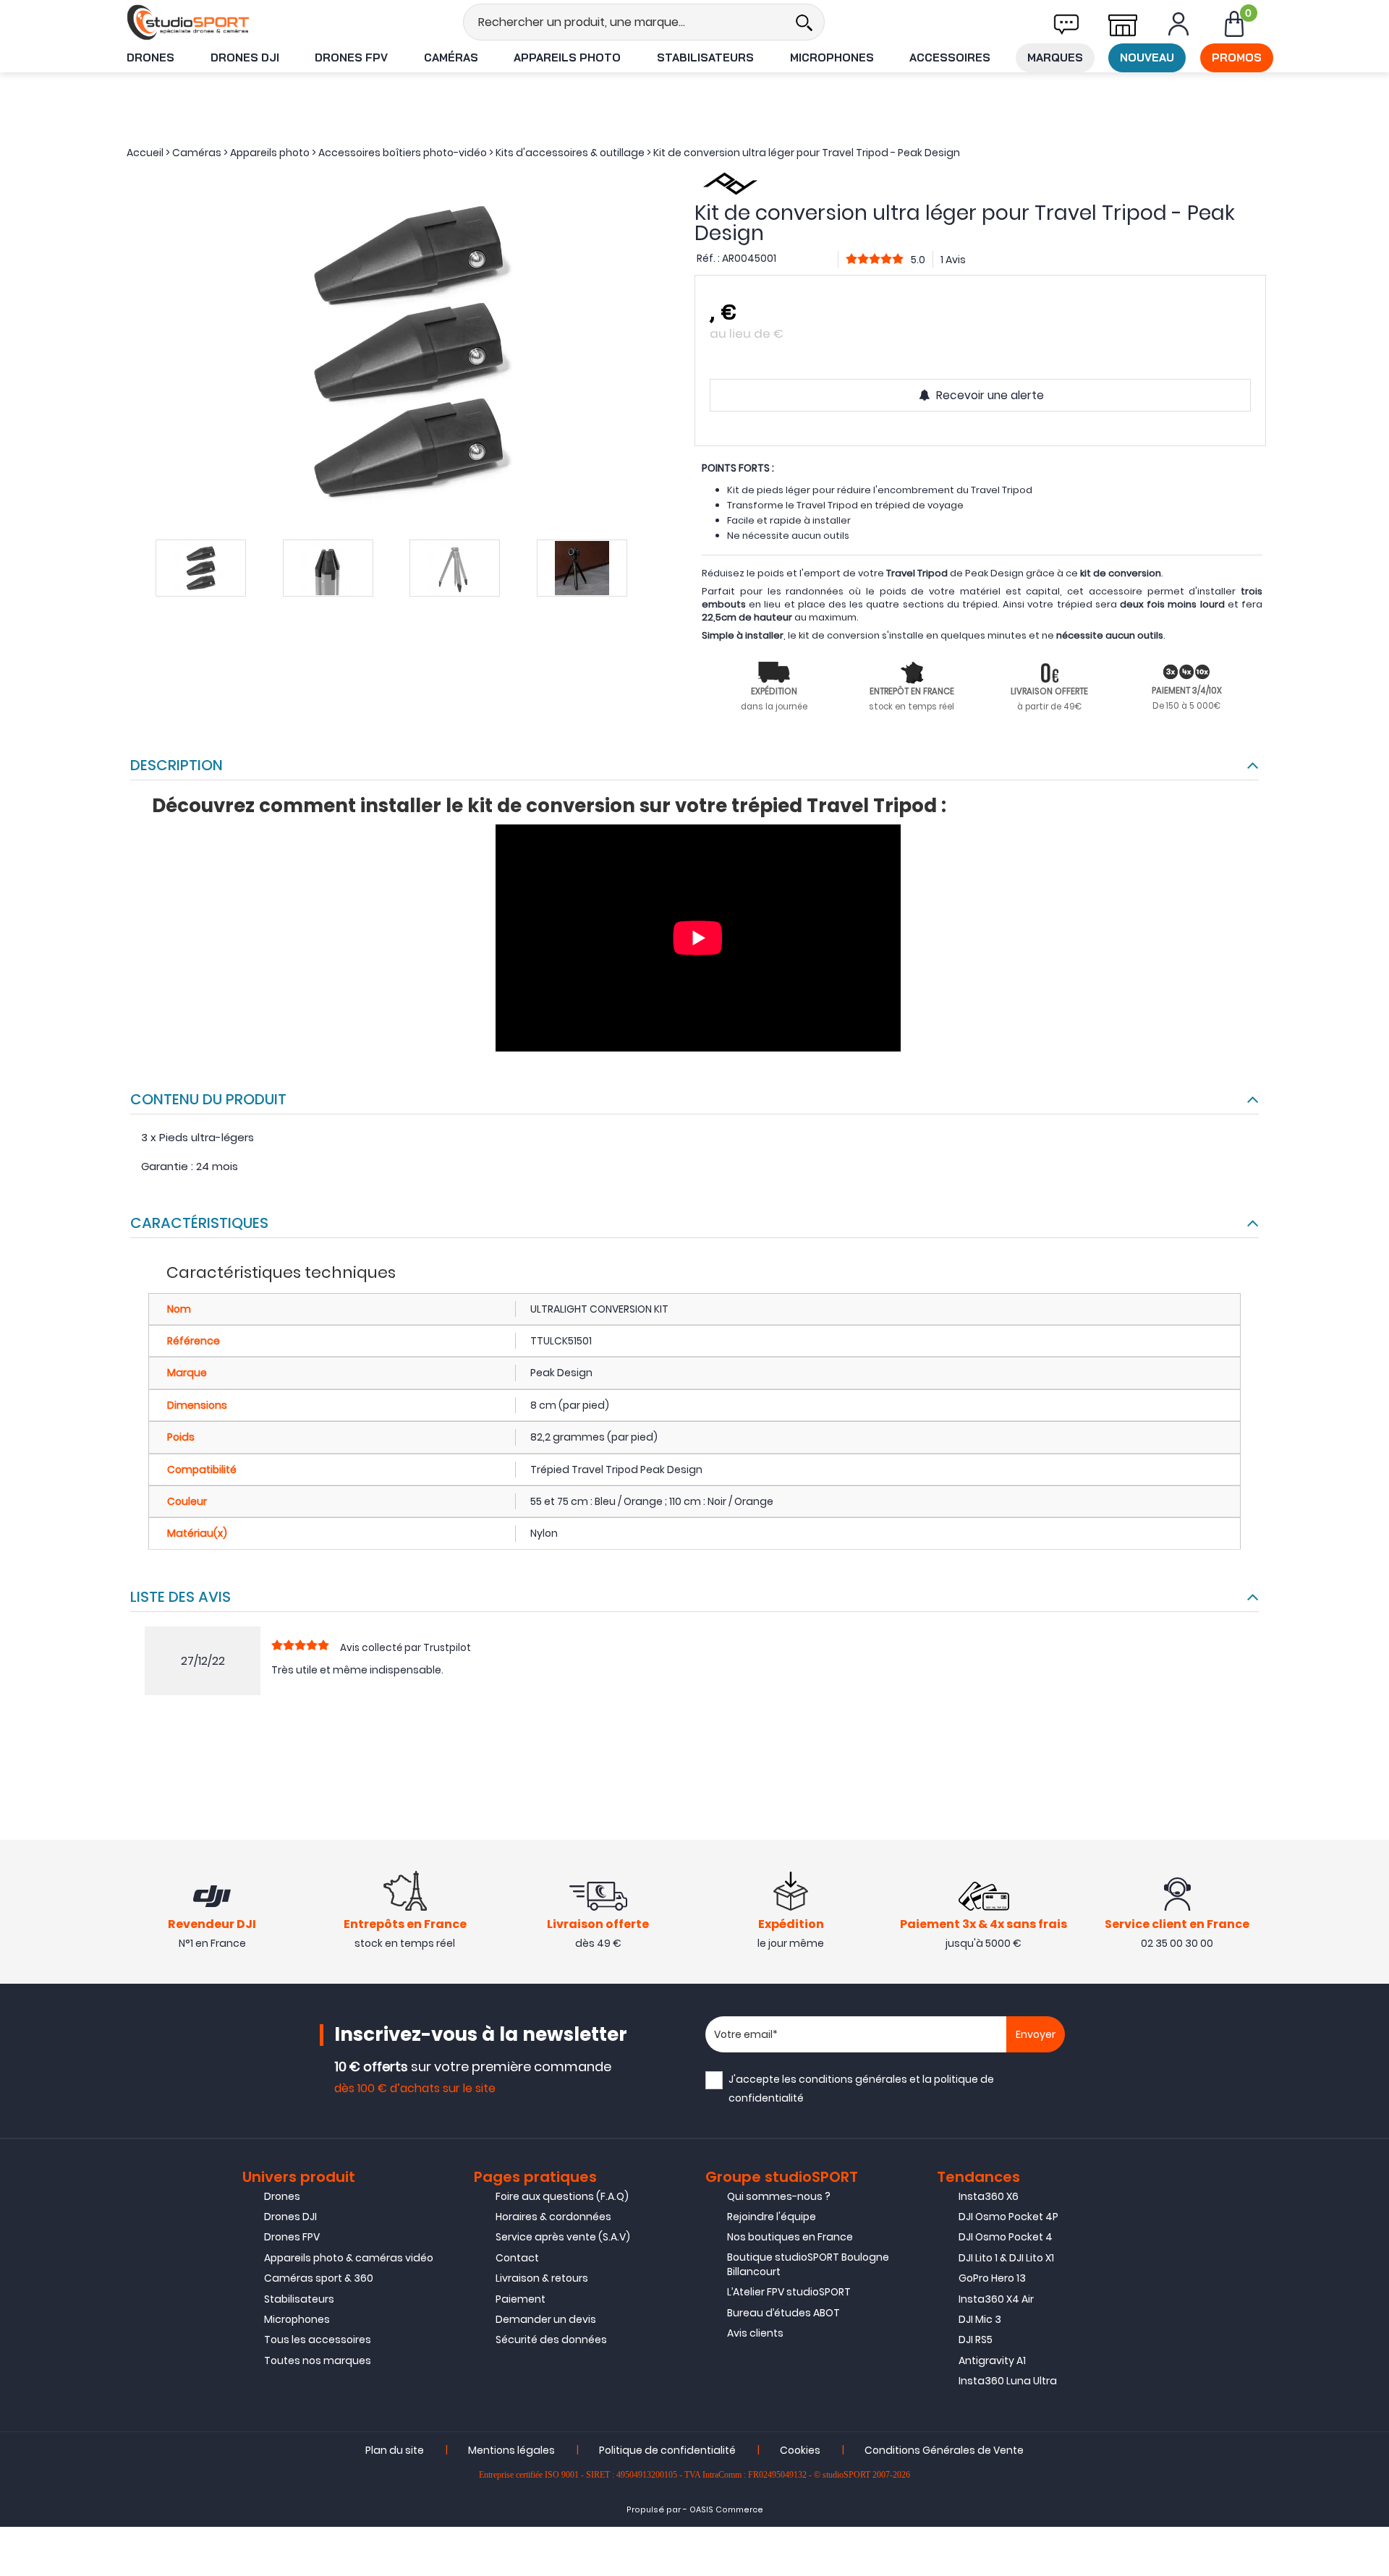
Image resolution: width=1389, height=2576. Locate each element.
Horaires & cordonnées (553, 2217)
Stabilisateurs (705, 57)
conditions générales (853, 2079)
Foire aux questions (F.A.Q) (562, 2196)
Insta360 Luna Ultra (1008, 2381)
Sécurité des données (551, 2340)
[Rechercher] (804, 22)
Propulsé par (654, 2510)
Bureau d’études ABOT (783, 2313)
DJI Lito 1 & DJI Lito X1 (1006, 2258)
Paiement (521, 2299)
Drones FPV (351, 57)
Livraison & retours (542, 2278)
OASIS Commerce (726, 2510)
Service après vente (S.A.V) (563, 2237)
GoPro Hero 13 (992, 2278)
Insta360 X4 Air (996, 2299)
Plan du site (395, 2450)
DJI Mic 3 (980, 2319)
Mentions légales (511, 2450)
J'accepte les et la (861, 2088)
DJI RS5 (976, 2340)
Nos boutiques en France (790, 2237)
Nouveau (1147, 57)
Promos (1237, 57)
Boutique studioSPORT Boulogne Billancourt (808, 2264)
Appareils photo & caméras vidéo (349, 2258)
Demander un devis (546, 2319)
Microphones (832, 57)
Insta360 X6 (989, 2196)
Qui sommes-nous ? (779, 2196)
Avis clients (755, 2333)
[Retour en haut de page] (1371, 1788)
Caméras (451, 57)
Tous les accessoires (318, 2340)
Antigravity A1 (992, 2360)
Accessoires (950, 57)
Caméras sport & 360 (319, 2278)
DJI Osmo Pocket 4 (1006, 2237)
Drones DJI (245, 57)
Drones (150, 57)
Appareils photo (567, 57)
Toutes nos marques (318, 2360)
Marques (1055, 57)
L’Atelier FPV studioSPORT (789, 2292)
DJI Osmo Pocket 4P (1008, 2217)
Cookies (800, 2450)
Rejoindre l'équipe (772, 2217)
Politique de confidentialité (667, 2450)
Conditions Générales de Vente (944, 2450)
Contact (517, 2258)
